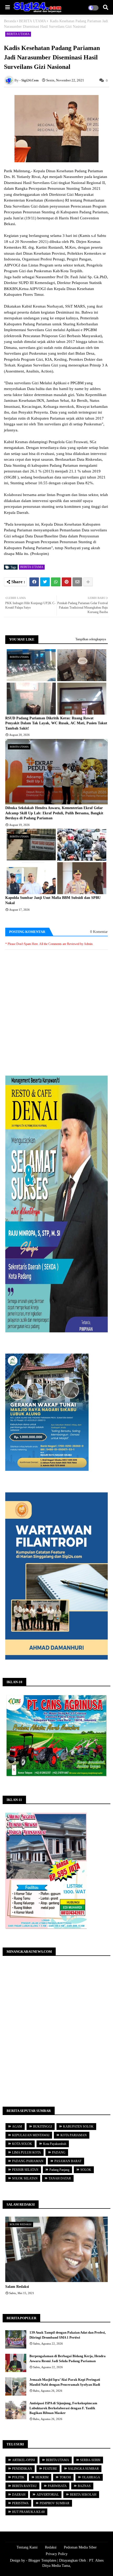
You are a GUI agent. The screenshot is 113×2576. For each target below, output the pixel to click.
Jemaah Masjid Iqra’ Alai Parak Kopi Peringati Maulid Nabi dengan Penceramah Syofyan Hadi (65, 2382)
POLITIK (18, 2477)
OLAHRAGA (91, 2477)
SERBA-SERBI (90, 2460)
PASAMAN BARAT (68, 2161)
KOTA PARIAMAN (74, 2135)
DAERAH (19, 2495)
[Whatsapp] (56, 582)
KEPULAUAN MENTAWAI (31, 2135)
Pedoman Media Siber (80, 2547)
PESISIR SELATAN (25, 2170)
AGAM (17, 2127)
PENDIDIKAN (22, 2469)
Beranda (10, 21)
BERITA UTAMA (32, 21)
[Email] (77, 582)
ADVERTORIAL (48, 2495)
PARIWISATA (57, 2486)
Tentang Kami (27, 2547)
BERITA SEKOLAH (83, 2495)
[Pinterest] (66, 582)
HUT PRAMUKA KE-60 (28, 2512)
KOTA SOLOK (22, 2144)
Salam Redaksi (17, 2287)
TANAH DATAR (60, 2178)
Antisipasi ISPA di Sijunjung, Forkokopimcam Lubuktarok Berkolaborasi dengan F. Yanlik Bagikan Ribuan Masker (63, 2408)
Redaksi (51, 2547)
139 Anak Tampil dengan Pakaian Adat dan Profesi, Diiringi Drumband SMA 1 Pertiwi (68, 2335)
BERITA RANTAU (24, 2486)
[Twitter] (45, 582)
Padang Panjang (59, 2170)
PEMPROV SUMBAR (55, 2503)
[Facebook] (34, 582)
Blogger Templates (42, 2560)
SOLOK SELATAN (25, 2178)
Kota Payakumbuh (55, 2144)
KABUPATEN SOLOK (78, 2127)
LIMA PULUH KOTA (27, 2152)
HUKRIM (42, 2477)
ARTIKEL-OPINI (24, 2460)
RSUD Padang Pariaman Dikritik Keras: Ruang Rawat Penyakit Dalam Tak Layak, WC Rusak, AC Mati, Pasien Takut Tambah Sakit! (56, 723)
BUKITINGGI (43, 2127)
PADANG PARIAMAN (28, 2161)
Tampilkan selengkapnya (91, 639)
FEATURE (50, 2469)
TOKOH (65, 2477)
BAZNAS (84, 2486)
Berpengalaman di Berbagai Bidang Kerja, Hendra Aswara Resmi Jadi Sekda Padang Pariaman (68, 2358)
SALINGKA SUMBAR (83, 2469)
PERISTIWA (20, 2503)
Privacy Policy (57, 2554)
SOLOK (86, 2170)
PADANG (59, 2152)
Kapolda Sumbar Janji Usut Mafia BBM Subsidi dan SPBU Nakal (53, 900)
